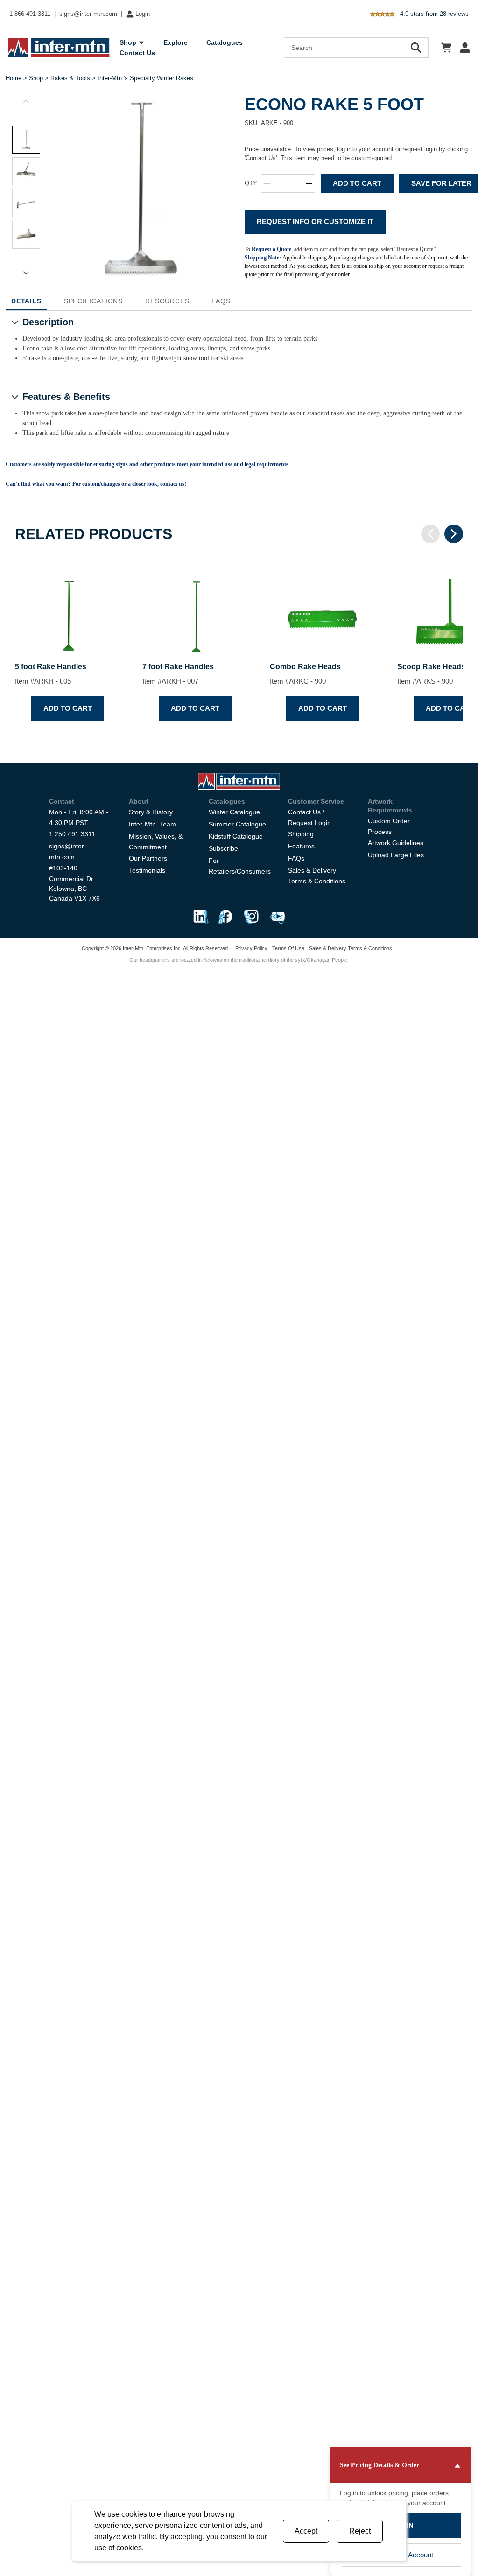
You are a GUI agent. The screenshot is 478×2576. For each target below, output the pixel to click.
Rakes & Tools (70, 78)
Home (14, 78)
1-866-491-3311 (30, 14)
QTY (251, 183)
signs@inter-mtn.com (88, 14)
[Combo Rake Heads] (322, 608)
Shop (36, 78)
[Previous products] (430, 534)
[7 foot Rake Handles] (195, 608)
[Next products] (454, 534)
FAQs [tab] (221, 301)
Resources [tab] (167, 301)
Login (143, 14)
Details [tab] (26, 301)
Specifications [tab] (93, 301)
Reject (360, 2531)
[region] (239, 642)
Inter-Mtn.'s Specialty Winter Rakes (145, 78)
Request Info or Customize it (315, 221)
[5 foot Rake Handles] (67, 608)
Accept (306, 2531)
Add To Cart (357, 183)
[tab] (26, 140)
